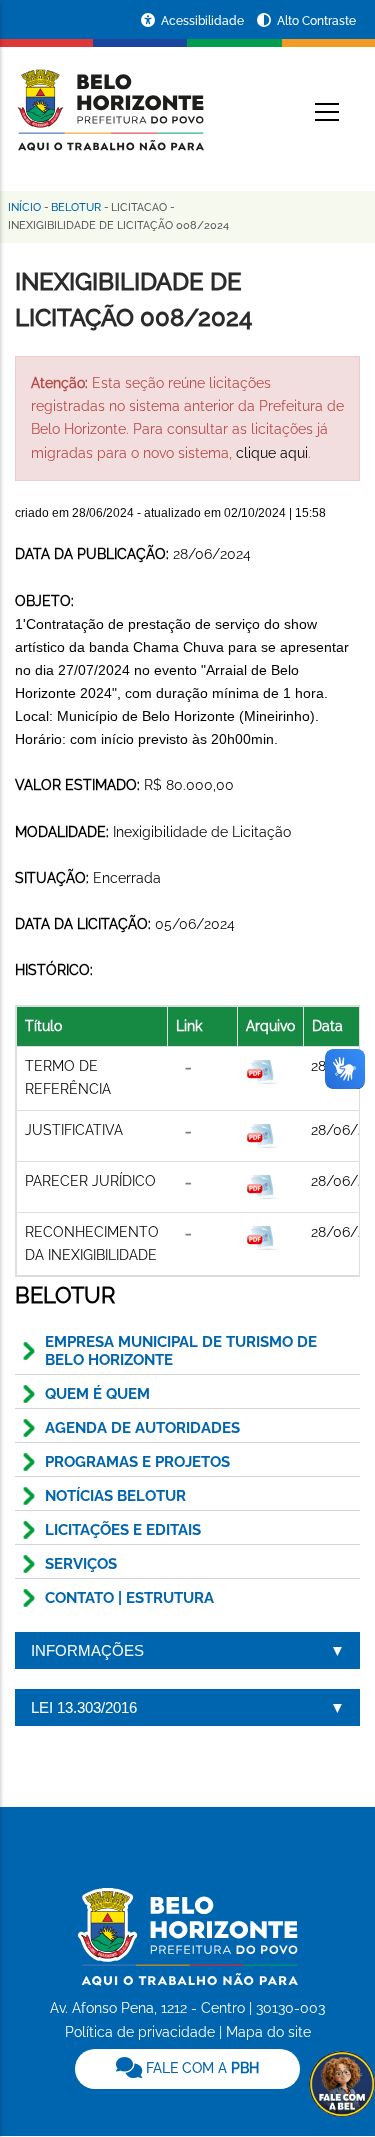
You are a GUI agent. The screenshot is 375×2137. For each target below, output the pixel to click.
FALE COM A (200, 2068)
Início (24, 207)
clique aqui (272, 453)
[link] (187, 2069)
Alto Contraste (316, 21)
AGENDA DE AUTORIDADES (142, 1428)
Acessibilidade (204, 21)
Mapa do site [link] (268, 2032)
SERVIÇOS (81, 1564)
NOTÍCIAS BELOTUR (115, 1496)
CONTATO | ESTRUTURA (129, 1598)
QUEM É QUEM (97, 1394)
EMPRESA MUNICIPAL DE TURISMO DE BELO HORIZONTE (181, 1351)
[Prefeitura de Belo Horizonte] (109, 98)
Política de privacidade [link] (140, 2032)
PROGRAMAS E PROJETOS (137, 1462)
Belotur (76, 207)
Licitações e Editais (123, 1530)
